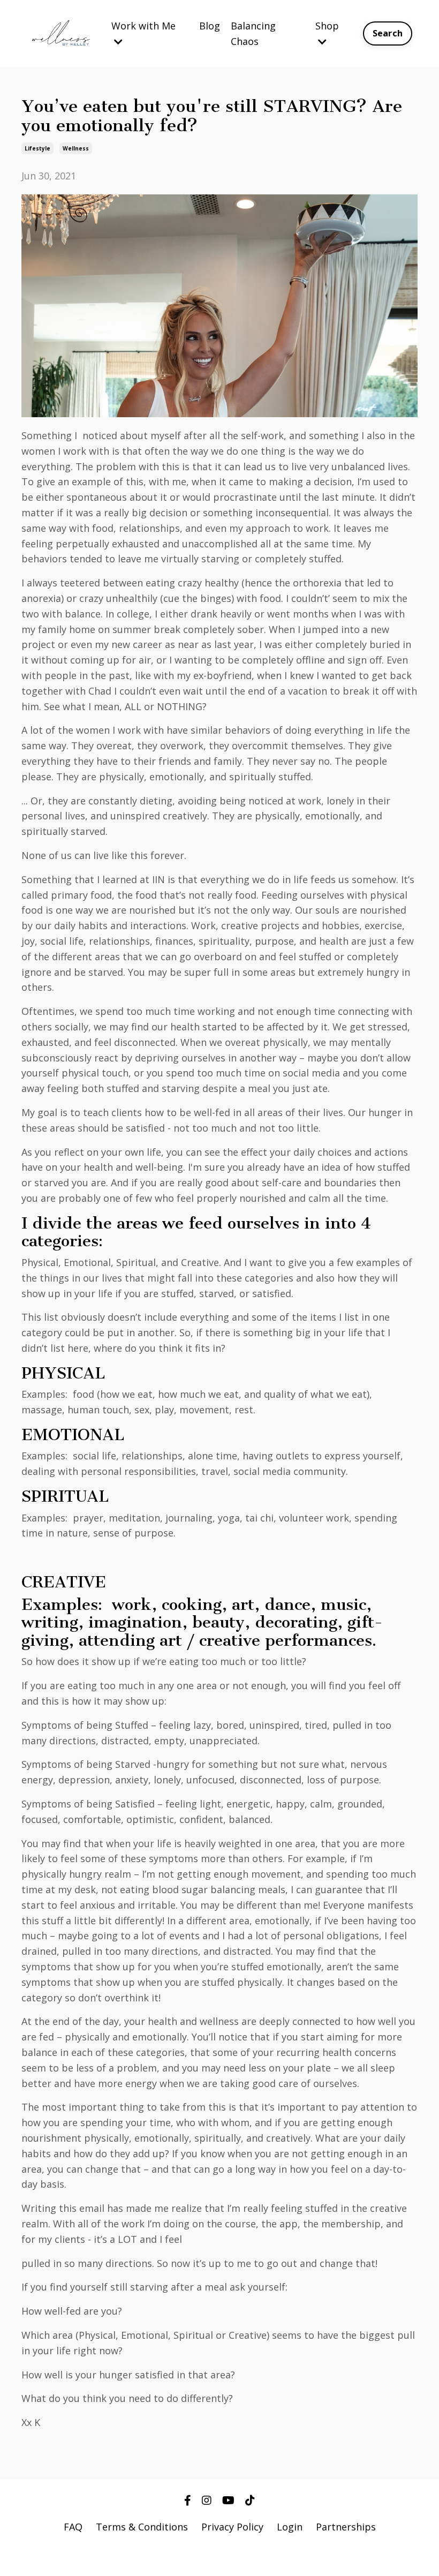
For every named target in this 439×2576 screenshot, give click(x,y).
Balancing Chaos (253, 33)
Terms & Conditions (142, 2527)
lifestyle (37, 148)
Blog (210, 26)
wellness (76, 148)
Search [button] (388, 33)
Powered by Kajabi (220, 2548)
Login (290, 2527)
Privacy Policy (232, 2527)
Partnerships (346, 2527)
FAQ (73, 2527)
